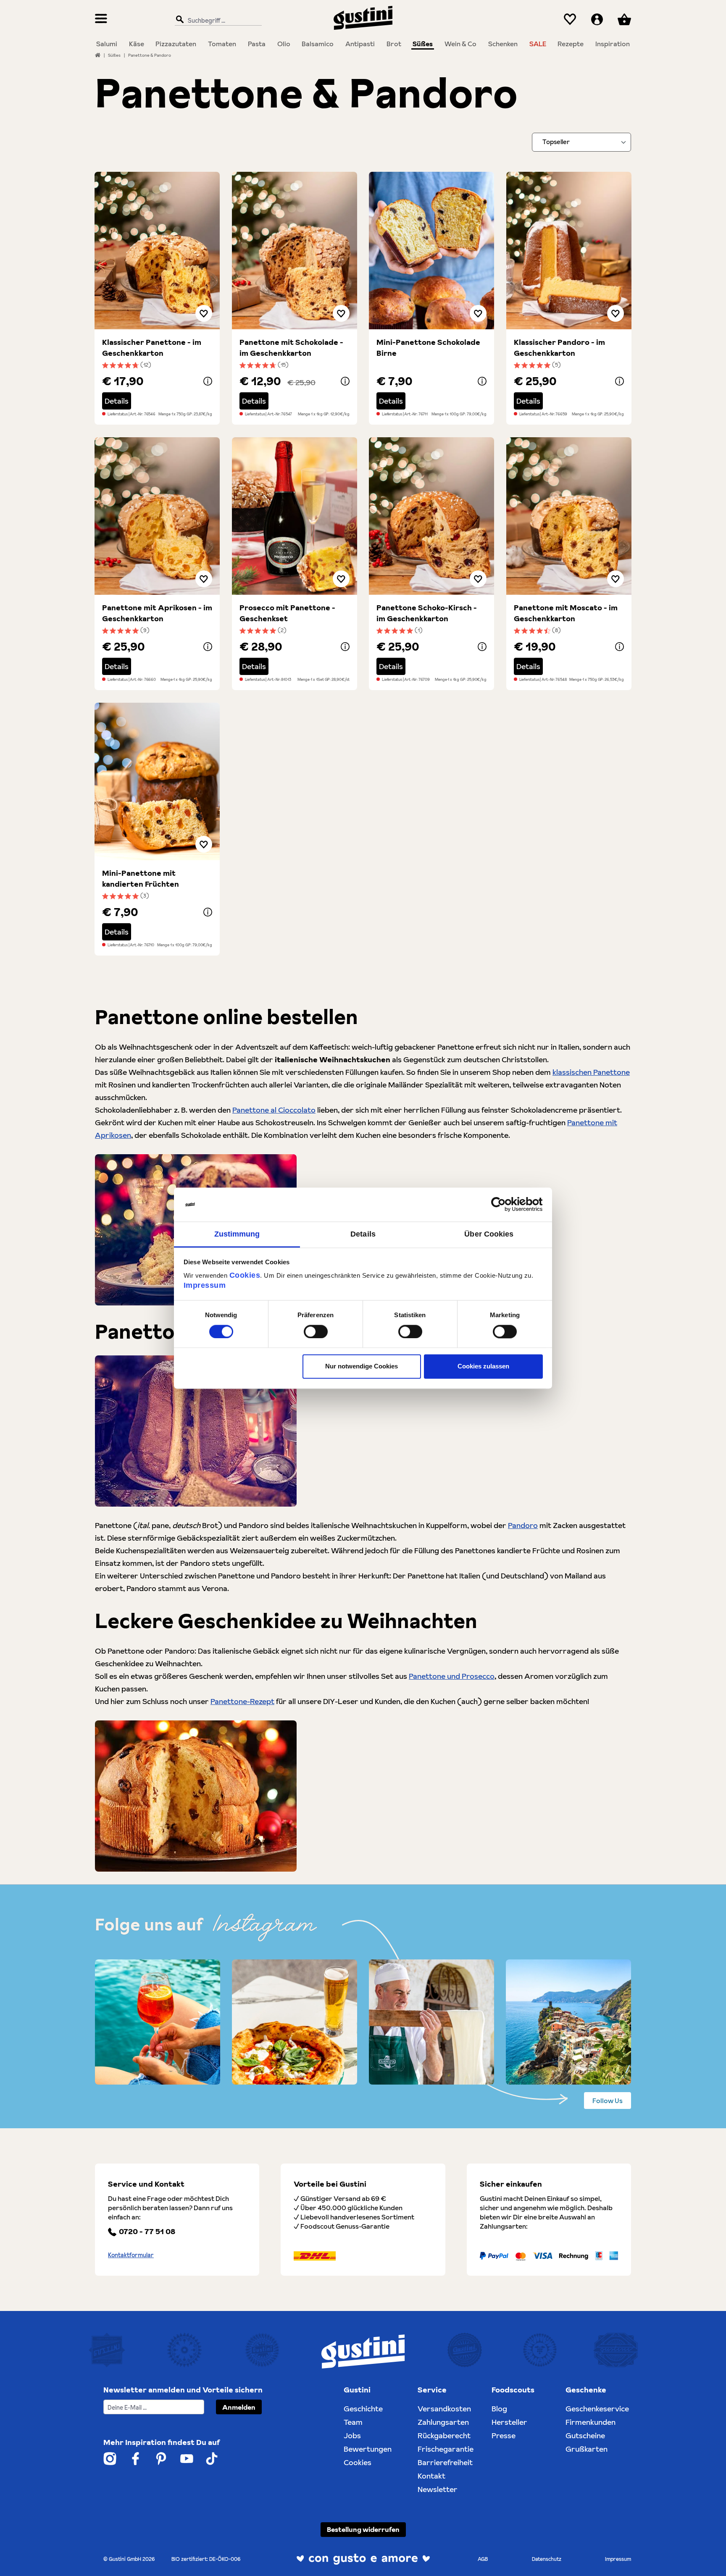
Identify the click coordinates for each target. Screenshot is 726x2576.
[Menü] (101, 20)
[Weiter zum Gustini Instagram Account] (110, 2459)
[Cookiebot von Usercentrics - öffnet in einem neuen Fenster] (506, 1204)
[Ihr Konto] (597, 20)
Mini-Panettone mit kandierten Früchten (141, 878)
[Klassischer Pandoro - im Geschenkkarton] (569, 251)
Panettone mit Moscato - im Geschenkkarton (566, 613)
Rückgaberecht (444, 2436)
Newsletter (438, 2489)
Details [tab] (363, 1234)
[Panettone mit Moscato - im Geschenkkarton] (569, 516)
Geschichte (363, 2409)
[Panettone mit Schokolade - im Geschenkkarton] (295, 251)
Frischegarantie (446, 2449)
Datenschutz (547, 2559)
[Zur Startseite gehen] (363, 18)
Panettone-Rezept (242, 1701)
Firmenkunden (591, 2422)
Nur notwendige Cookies (362, 1367)
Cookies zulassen (483, 1367)
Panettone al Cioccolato (274, 1110)
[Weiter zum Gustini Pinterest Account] (161, 2459)
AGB (483, 2559)
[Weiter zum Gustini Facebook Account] (135, 2459)
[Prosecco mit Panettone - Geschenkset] (295, 516)
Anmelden (239, 2407)
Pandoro (523, 1525)
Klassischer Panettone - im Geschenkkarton (152, 348)
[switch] (316, 1331)
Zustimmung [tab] (237, 1234)
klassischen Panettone (591, 1072)
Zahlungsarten (443, 2422)
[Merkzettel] (570, 20)
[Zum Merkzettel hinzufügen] (204, 313)
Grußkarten (587, 2449)
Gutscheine (585, 2436)
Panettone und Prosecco (452, 1676)
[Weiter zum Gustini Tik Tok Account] (212, 2459)
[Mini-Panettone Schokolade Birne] (431, 251)
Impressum (205, 1285)
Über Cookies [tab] (489, 1234)
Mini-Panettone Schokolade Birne (428, 348)
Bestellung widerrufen (363, 2529)
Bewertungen (368, 2449)
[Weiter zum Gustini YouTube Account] (187, 2459)
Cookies (245, 1275)
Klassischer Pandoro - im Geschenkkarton (559, 348)
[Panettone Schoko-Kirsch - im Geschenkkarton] (431, 516)
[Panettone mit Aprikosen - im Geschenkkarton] (157, 516)
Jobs (352, 2436)
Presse (504, 2436)
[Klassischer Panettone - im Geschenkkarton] (157, 251)
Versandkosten (444, 2409)
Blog (499, 2409)
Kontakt (431, 2476)
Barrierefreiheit (445, 2462)
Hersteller (509, 2422)
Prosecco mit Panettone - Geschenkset (287, 613)
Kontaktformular (131, 2255)
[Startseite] (98, 55)
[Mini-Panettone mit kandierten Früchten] (157, 781)
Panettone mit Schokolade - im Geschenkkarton (291, 348)
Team (353, 2422)
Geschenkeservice (597, 2409)
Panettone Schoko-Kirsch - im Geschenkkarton (427, 613)
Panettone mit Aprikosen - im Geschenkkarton (157, 613)
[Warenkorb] (624, 20)
